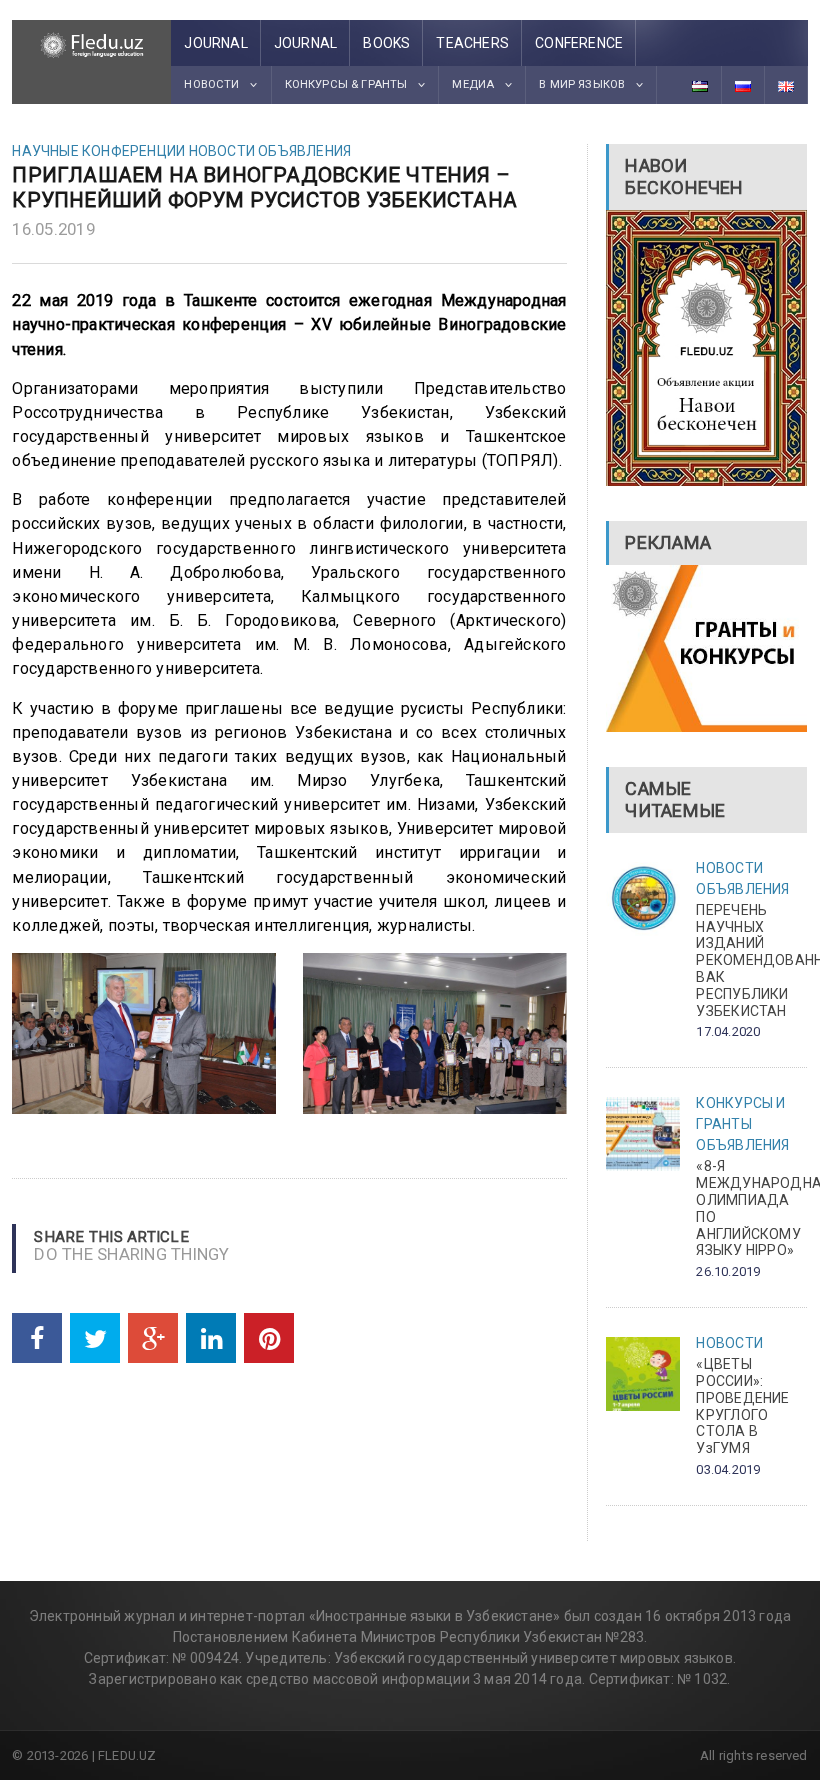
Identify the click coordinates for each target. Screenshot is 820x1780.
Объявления (304, 151)
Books (386, 43)
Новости (222, 151)
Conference (579, 43)
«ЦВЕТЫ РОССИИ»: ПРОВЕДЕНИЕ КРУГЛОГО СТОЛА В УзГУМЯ (742, 1406)
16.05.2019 (53, 229)
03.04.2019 (728, 1469)
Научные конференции (98, 151)
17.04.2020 (728, 1031)
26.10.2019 (728, 1271)
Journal (215, 43)
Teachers (472, 43)
